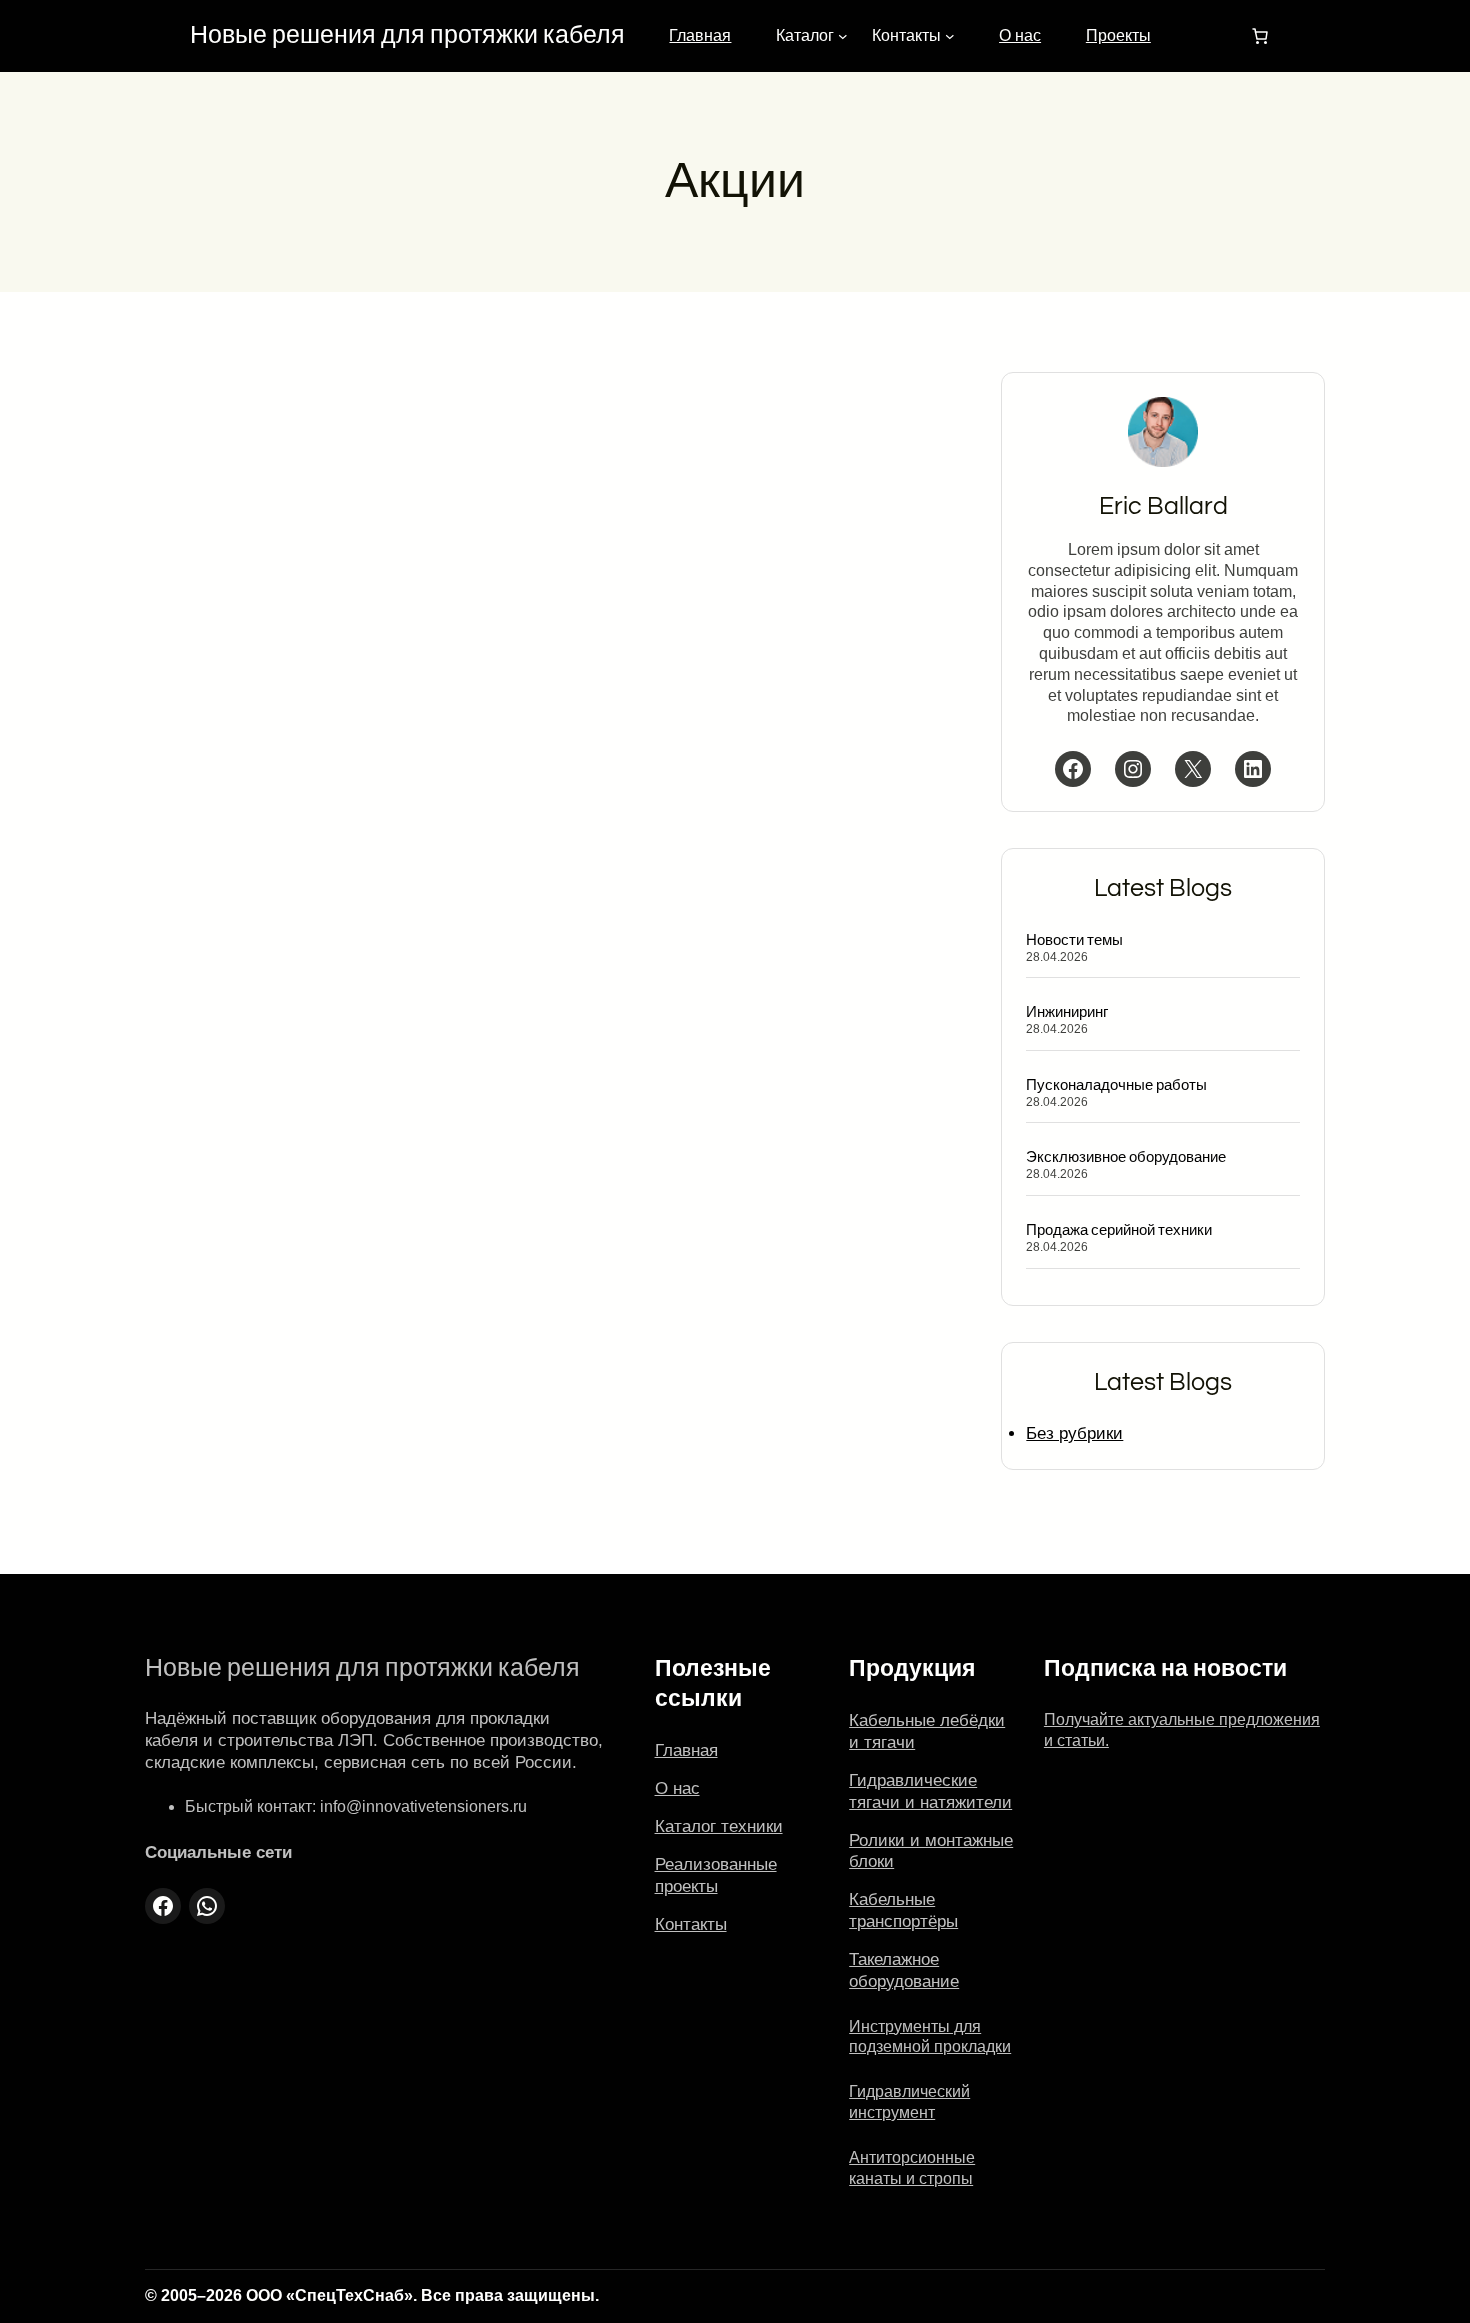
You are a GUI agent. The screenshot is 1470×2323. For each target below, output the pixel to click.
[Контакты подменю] (950, 36)
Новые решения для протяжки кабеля (407, 35)
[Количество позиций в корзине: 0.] (1260, 36)
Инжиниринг (1067, 1012)
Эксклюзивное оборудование (1126, 1157)
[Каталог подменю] (843, 36)
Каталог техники (719, 1826)
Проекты (1118, 35)
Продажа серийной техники (1119, 1230)
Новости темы (1076, 940)
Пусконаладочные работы (1116, 1085)
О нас (1020, 35)
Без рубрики (1074, 1433)
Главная (700, 35)
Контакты (691, 1924)
